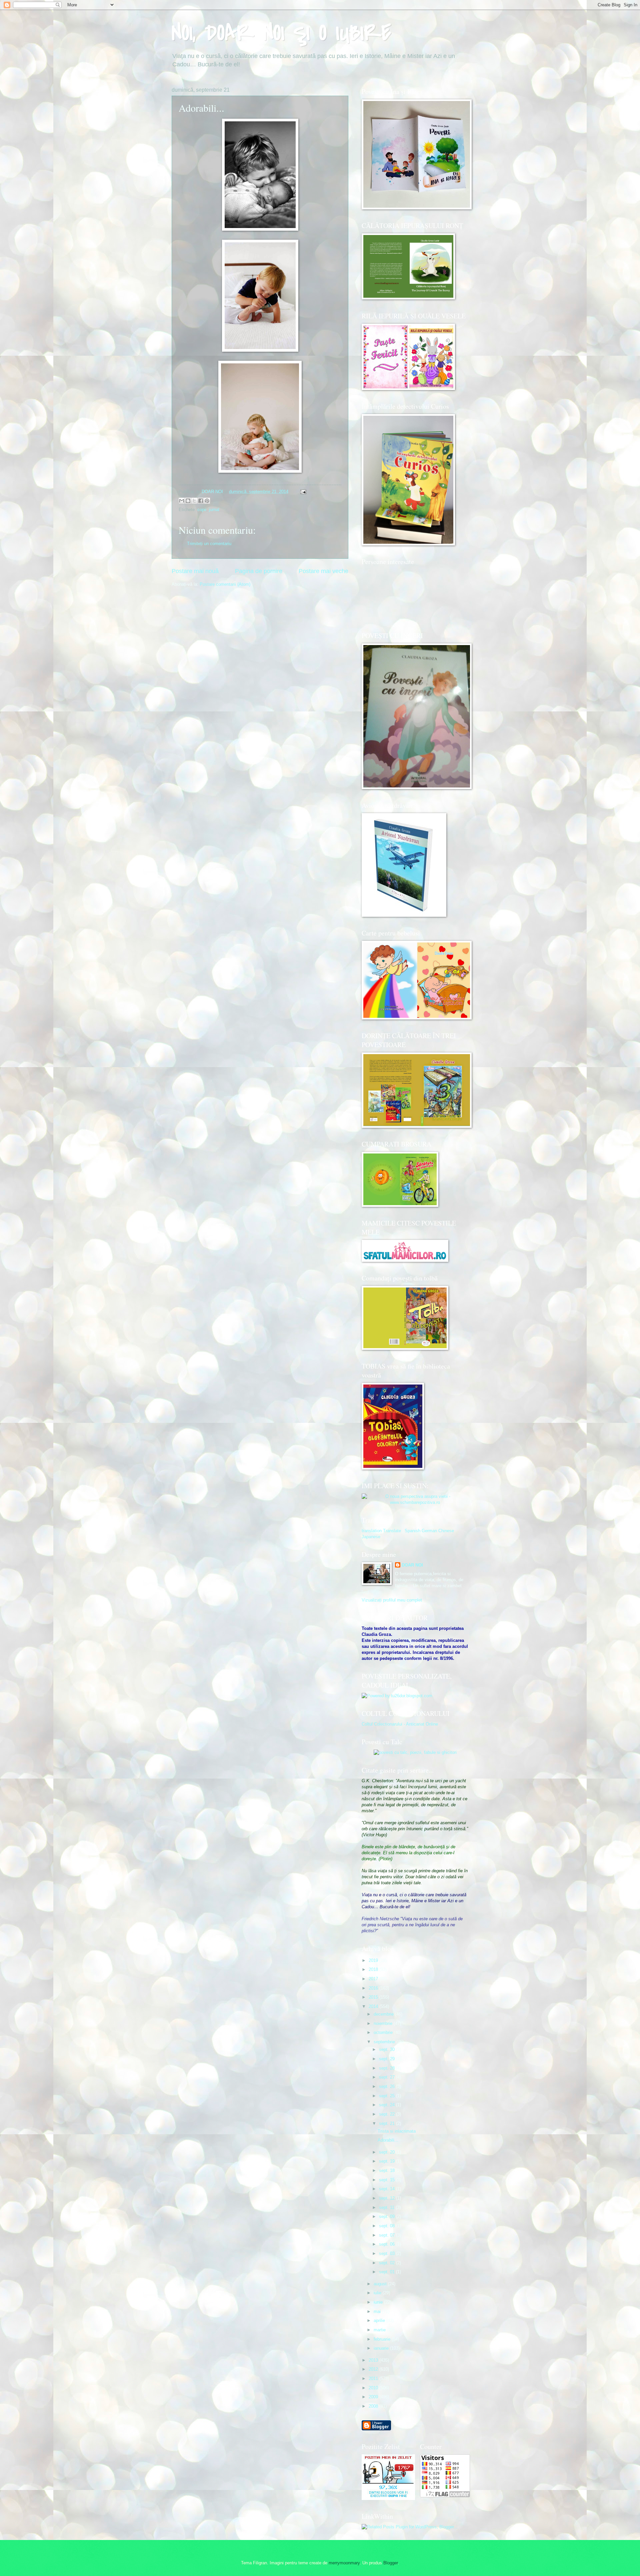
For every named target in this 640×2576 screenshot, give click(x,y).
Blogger (390, 2563)
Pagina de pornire (259, 571)
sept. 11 (387, 2207)
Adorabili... (388, 2140)
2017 (374, 1979)
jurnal (214, 510)
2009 (374, 2397)
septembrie (385, 2042)
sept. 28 (387, 2068)
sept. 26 (387, 2086)
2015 (374, 1997)
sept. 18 (387, 2170)
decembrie (384, 2014)
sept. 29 (387, 2059)
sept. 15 (387, 2180)
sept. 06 (387, 2244)
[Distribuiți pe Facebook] (201, 501)
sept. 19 (387, 2161)
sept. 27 (387, 2077)
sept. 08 (387, 2226)
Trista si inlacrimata (397, 2131)
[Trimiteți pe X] (194, 501)
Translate (392, 1531)
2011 (374, 2378)
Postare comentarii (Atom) (225, 584)
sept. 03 (387, 2253)
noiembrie (384, 2023)
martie (380, 2330)
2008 (374, 2406)
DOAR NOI (412, 1565)
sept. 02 (387, 2263)
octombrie (384, 2032)
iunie (379, 2302)
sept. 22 (387, 2114)
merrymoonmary (344, 2563)
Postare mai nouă (195, 571)
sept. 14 (387, 2189)
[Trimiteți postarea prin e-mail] (302, 492)
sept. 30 (387, 2049)
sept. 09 (387, 2216)
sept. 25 (387, 2096)
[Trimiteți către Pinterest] (207, 501)
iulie (378, 2293)
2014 (374, 2006)
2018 (374, 1969)
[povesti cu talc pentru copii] (415, 1752)
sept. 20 (387, 2152)
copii (202, 510)
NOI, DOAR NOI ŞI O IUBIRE (281, 33)
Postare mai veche (323, 571)
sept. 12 (387, 2198)
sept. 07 (387, 2235)
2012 (374, 2369)
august (381, 2284)
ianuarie (382, 2348)
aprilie (380, 2320)
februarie (383, 2339)
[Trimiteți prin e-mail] (182, 501)
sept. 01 (387, 2272)
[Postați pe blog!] (188, 501)
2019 (374, 1960)
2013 (374, 2360)
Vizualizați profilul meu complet (392, 1600)
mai (378, 2311)
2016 (374, 1988)
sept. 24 (387, 2105)
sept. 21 (387, 2123)
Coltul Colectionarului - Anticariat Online (400, 1724)
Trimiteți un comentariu (209, 544)
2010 (374, 2388)
